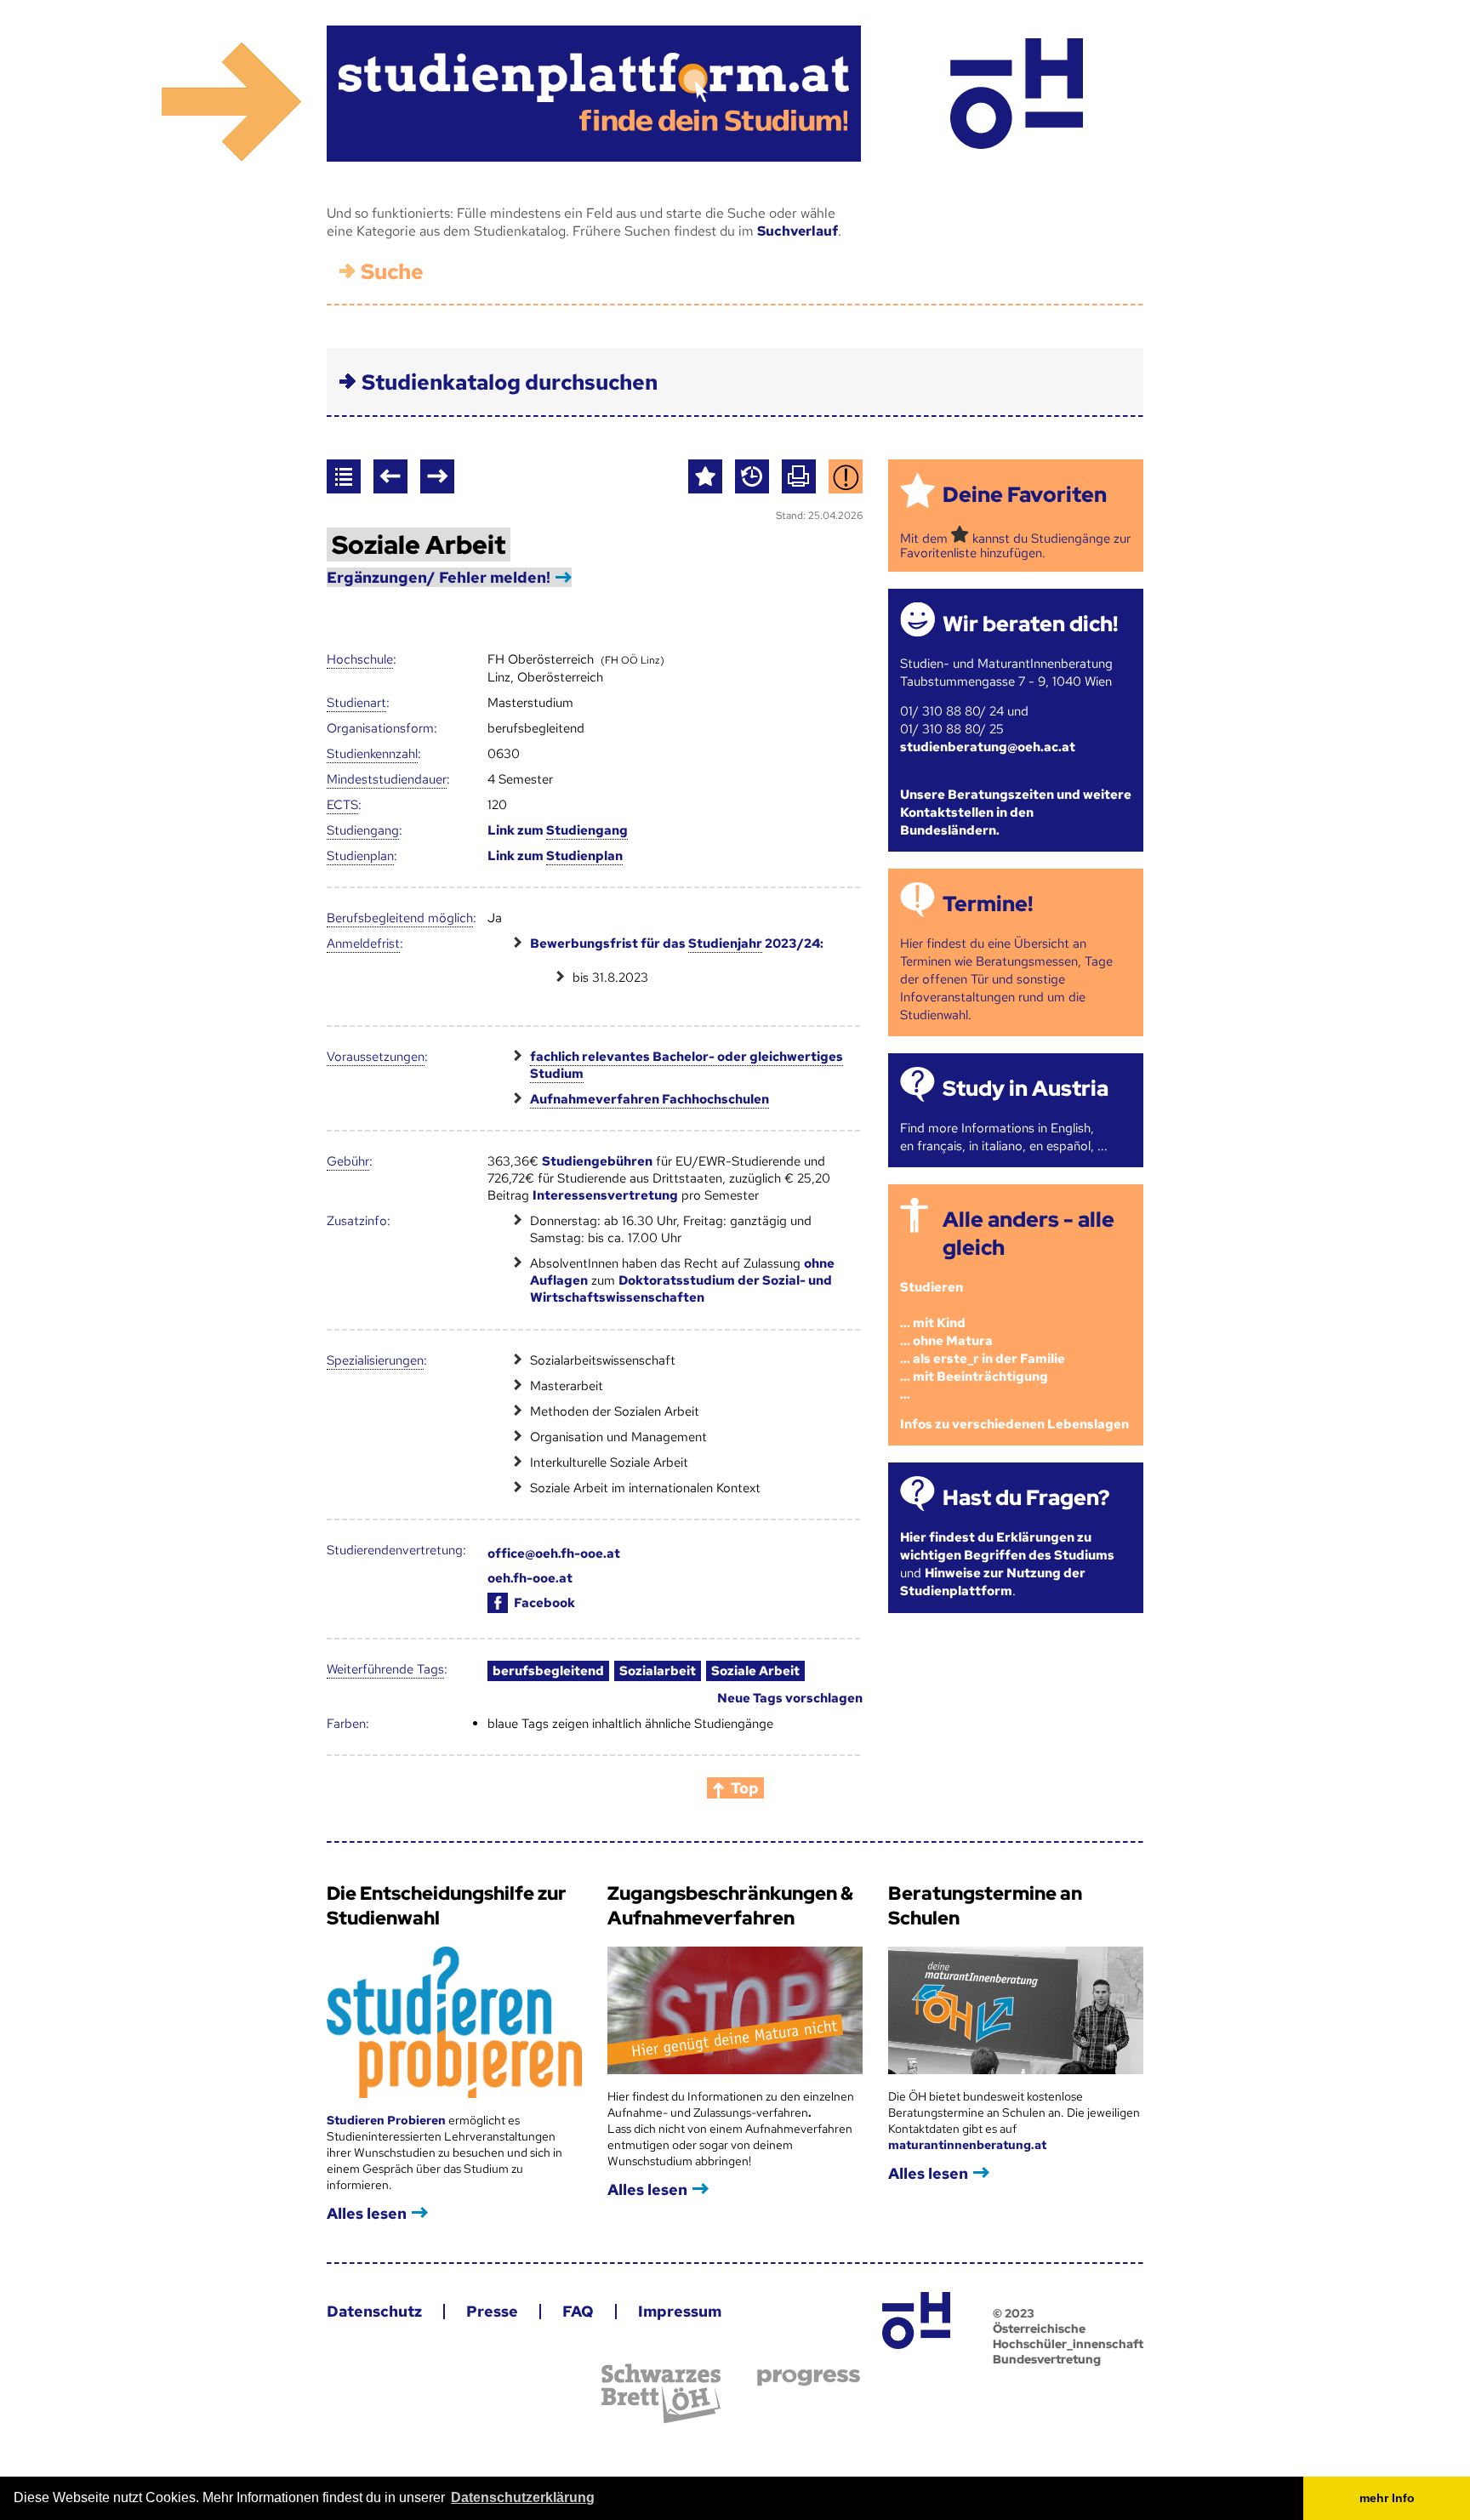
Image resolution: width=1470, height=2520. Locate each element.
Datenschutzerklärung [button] (523, 2497)
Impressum (680, 2311)
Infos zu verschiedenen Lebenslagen (1014, 1424)
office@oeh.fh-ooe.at (554, 1554)
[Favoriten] (705, 476)
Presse (492, 2311)
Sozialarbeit (658, 1671)
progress (809, 2377)
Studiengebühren (597, 1161)
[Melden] (846, 476)
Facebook (544, 1603)
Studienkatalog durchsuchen (510, 382)
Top (745, 1788)
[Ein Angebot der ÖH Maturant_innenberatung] (1016, 94)
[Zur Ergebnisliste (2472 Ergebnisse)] (344, 476)
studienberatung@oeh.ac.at (988, 747)
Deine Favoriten (1025, 495)
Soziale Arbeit (755, 1671)
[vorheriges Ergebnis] (390, 476)
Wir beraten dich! (1030, 624)
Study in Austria (1026, 1089)
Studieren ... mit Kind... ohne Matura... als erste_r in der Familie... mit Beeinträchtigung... (983, 1341)
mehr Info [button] (1387, 2498)
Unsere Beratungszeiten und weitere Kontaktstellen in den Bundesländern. (1016, 812)
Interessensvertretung (605, 1195)
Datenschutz (374, 2311)
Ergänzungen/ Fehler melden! (439, 577)
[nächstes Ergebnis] (437, 476)
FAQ (578, 2311)
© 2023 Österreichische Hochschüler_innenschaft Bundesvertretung (1068, 2336)
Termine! (988, 904)
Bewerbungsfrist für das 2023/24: (677, 944)
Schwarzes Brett (661, 2394)
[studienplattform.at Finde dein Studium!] (594, 94)
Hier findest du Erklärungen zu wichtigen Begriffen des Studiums (1007, 1546)
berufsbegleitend (548, 1671)
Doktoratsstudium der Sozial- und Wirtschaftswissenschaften (681, 1289)
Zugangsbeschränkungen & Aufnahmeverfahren (730, 1906)
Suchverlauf (798, 231)
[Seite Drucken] (799, 476)
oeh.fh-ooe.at (530, 1578)
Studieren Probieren (387, 2120)
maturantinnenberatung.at (967, 2145)
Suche (392, 272)
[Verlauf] (752, 476)
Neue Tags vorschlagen (790, 1698)
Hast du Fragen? (1026, 1498)
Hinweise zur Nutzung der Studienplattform (993, 1582)
